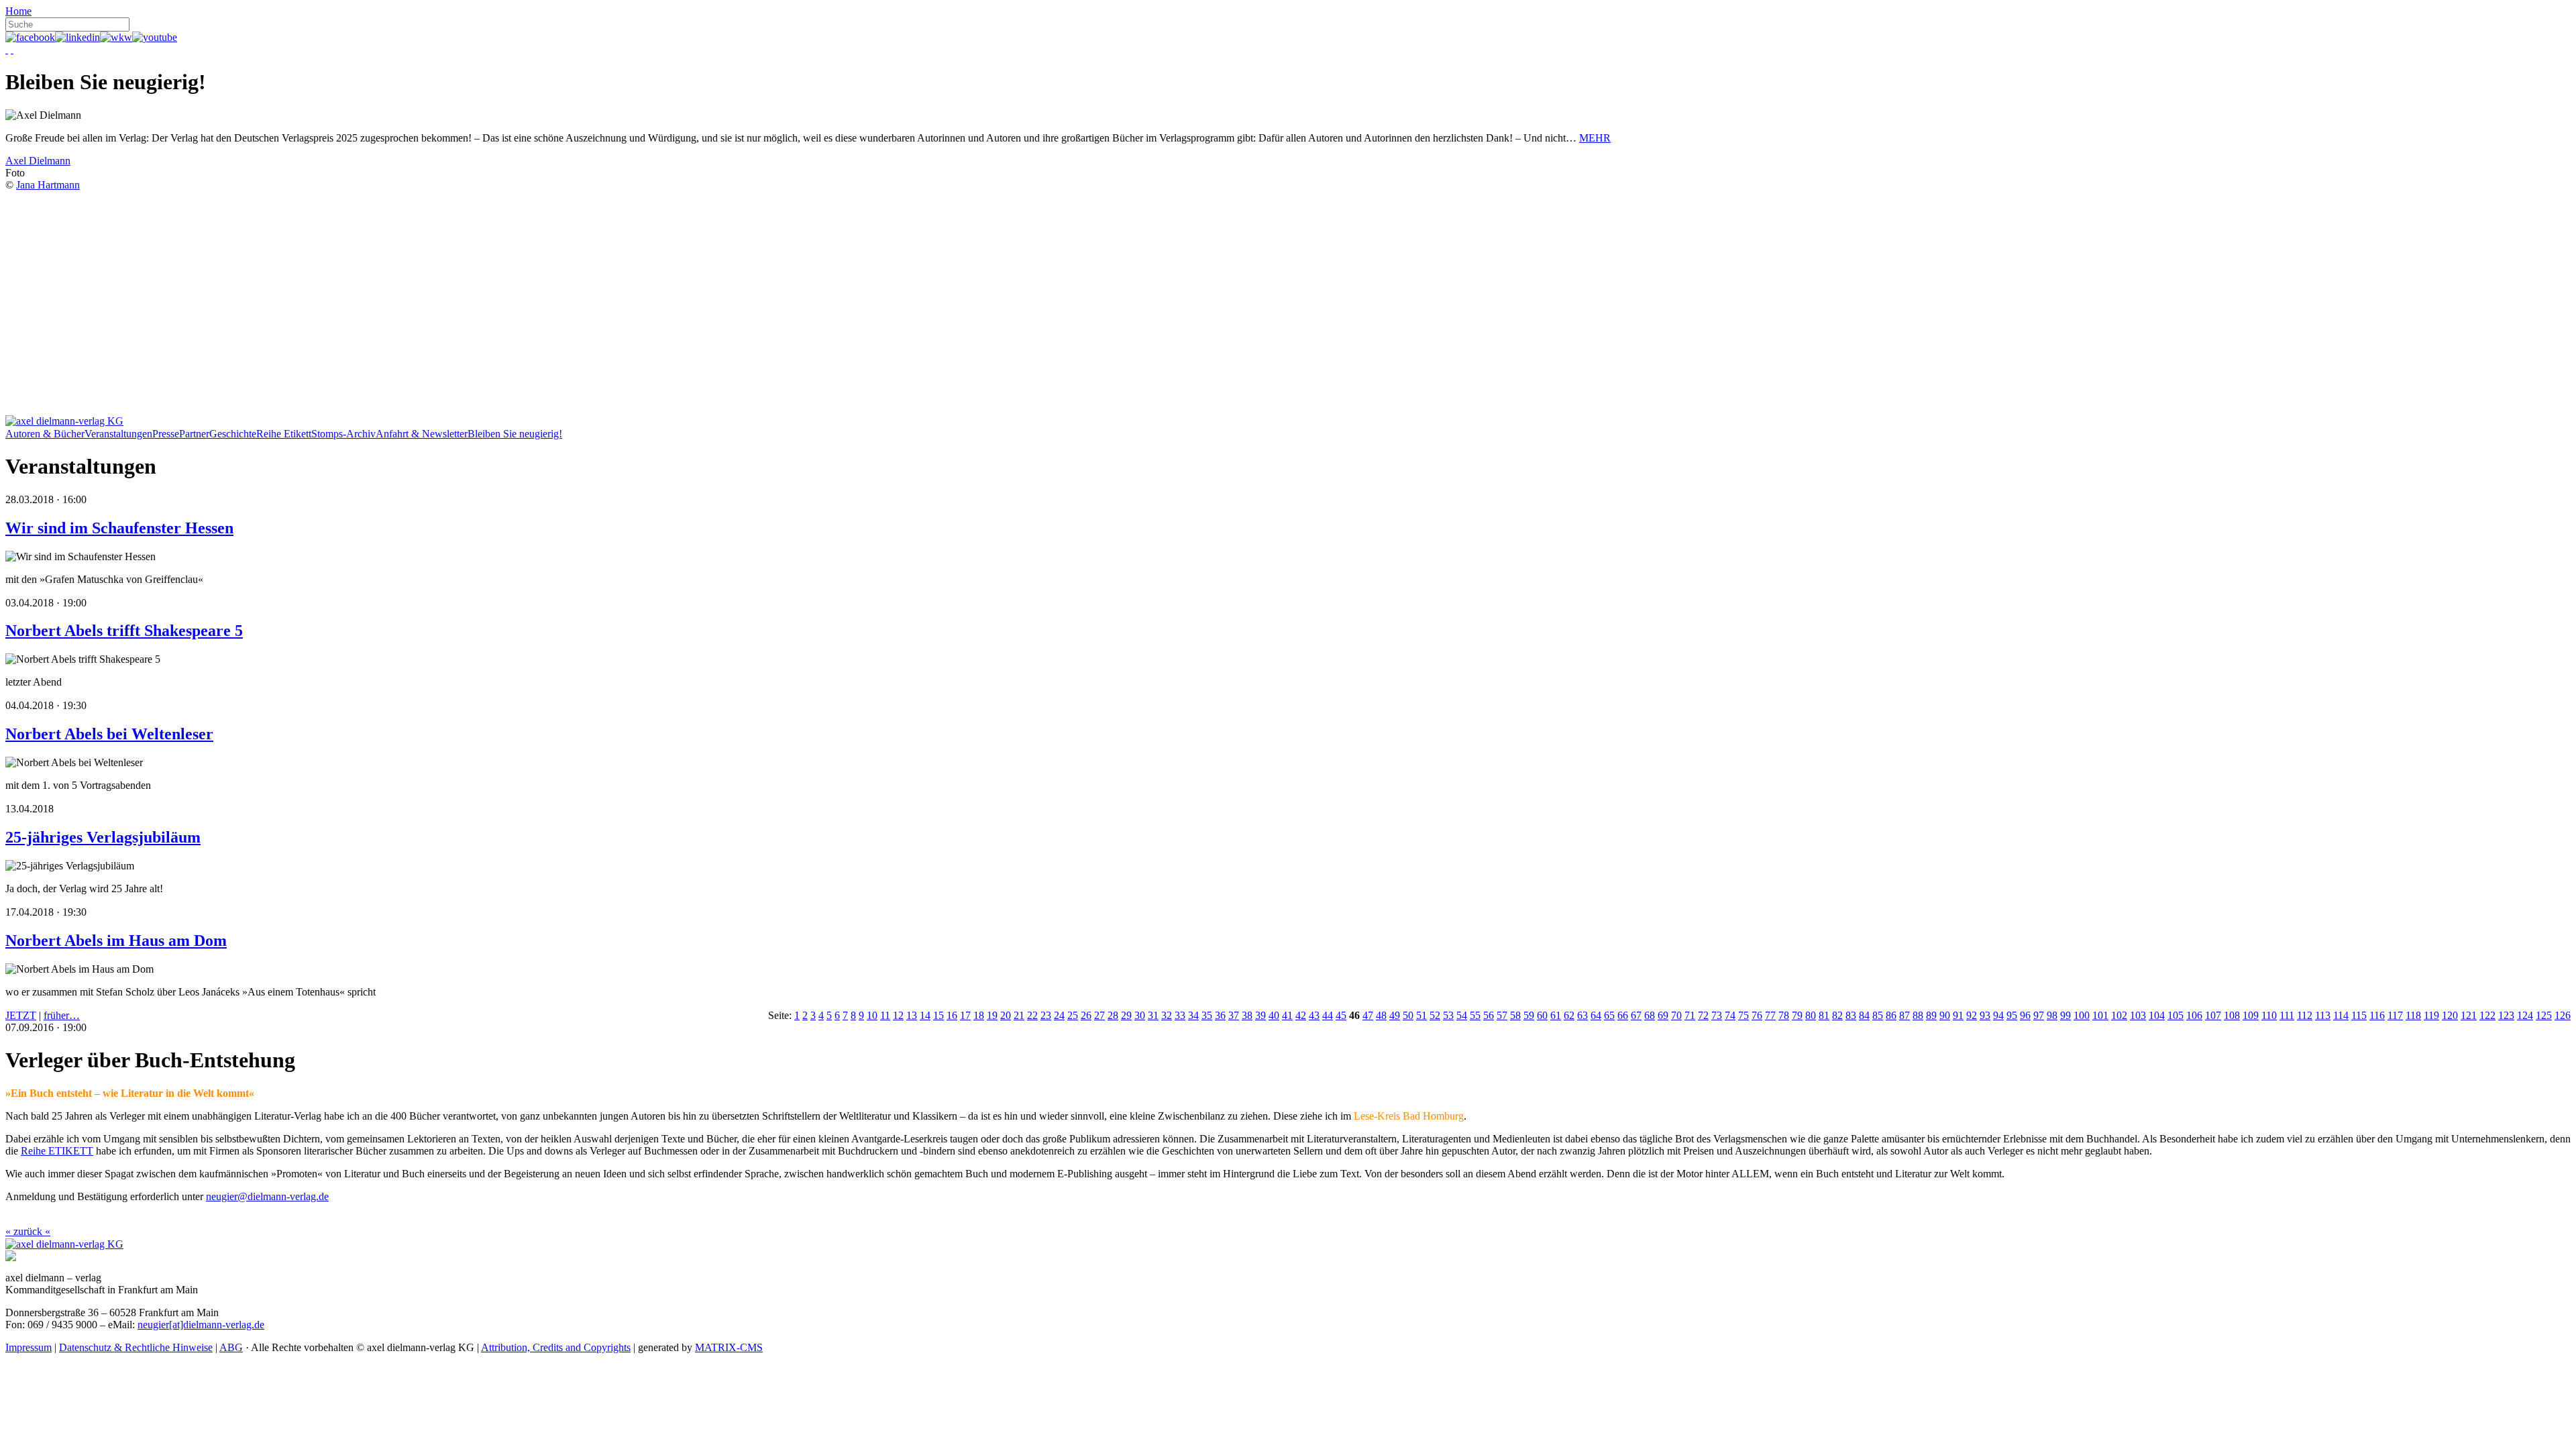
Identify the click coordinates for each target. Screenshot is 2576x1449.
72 (1703, 1015)
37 (1234, 1015)
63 (1582, 1015)
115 (2359, 1015)
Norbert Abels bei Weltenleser (109, 734)
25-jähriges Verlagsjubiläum (103, 837)
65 (1609, 1015)
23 (1046, 1015)
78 (1784, 1015)
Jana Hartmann (48, 185)
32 (1167, 1015)
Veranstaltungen (118, 434)
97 (2039, 1015)
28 (1113, 1015)
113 (2323, 1015)
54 (1462, 1015)
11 (885, 1015)
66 (1623, 1015)
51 (1421, 1015)
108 (2232, 1015)
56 (1489, 1015)
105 (2176, 1015)
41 (1287, 1015)
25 (1073, 1015)
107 (2213, 1015)
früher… (62, 1015)
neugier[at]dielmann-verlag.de (201, 1325)
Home (18, 11)
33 (1180, 1015)
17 (965, 1015)
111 (2287, 1015)
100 (2082, 1015)
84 (1864, 1015)
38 (1247, 1015)
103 (2138, 1015)
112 (2305, 1015)
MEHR (1595, 138)
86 (1891, 1015)
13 (912, 1015)
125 (2544, 1015)
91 (1958, 1015)
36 (1220, 1015)
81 (1824, 1015)
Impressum (29, 1347)
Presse (166, 434)
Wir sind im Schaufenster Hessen (119, 528)
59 (1529, 1015)
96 (2025, 1015)
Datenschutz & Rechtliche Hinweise (136, 1347)
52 (1435, 1015)
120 (2450, 1015)
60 (1542, 1015)
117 (2395, 1015)
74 (1730, 1015)
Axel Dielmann (38, 161)
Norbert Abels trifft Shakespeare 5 (124, 631)
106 (2194, 1015)
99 (2065, 1015)
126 (2563, 1015)
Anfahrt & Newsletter (422, 434)
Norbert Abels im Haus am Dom (116, 941)
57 (1502, 1015)
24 (1059, 1015)
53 (1448, 1015)
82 (1837, 1015)
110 (2269, 1015)
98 (2052, 1015)
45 (1341, 1015)
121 (2469, 1015)
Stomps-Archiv (343, 434)
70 (1676, 1015)
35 (1207, 1015)
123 (2506, 1015)
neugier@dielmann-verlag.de (267, 1196)
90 (1945, 1015)
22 (1032, 1015)
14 (925, 1015)
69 (1663, 1015)
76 (1757, 1015)
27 (1099, 1015)
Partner (194, 434)
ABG (231, 1347)
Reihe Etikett (284, 434)
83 (1851, 1015)
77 (1770, 1015)
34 (1193, 1015)
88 (1918, 1015)
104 (2157, 1015)
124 (2525, 1015)
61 (1556, 1015)
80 (1811, 1015)
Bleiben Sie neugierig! (515, 434)
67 (1636, 1015)
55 (1475, 1015)
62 (1569, 1015)
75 (1743, 1015)
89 (1931, 1015)
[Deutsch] (7, 49)
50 (1408, 1015)
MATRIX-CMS (729, 1347)
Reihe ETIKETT (57, 1151)
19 (992, 1015)
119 (2431, 1015)
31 (1153, 1015)
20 (1006, 1015)
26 (1086, 1015)
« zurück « (28, 1231)
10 (872, 1015)
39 (1260, 1015)
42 (1301, 1015)
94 (1998, 1015)
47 (1368, 1015)
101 (2100, 1015)
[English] (12, 49)
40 (1274, 1015)
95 (2012, 1015)
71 (1690, 1015)
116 (2377, 1015)
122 (2487, 1015)
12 (898, 1015)
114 (2341, 1015)
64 (1596, 1015)
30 (1140, 1015)
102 (2119, 1015)
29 (1126, 1015)
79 (1797, 1015)
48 (1381, 1015)
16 (952, 1015)
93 (1985, 1015)
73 (1717, 1015)
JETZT (21, 1015)
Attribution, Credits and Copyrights (556, 1347)
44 (1328, 1015)
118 (2413, 1015)
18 (979, 1015)
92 (1972, 1015)
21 (1019, 1015)
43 (1314, 1015)
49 (1395, 1015)
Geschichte (233, 434)
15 (938, 1015)
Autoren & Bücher (45, 434)
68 (1650, 1015)
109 (2251, 1015)
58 (1515, 1015)
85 (1878, 1015)
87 (1904, 1015)
